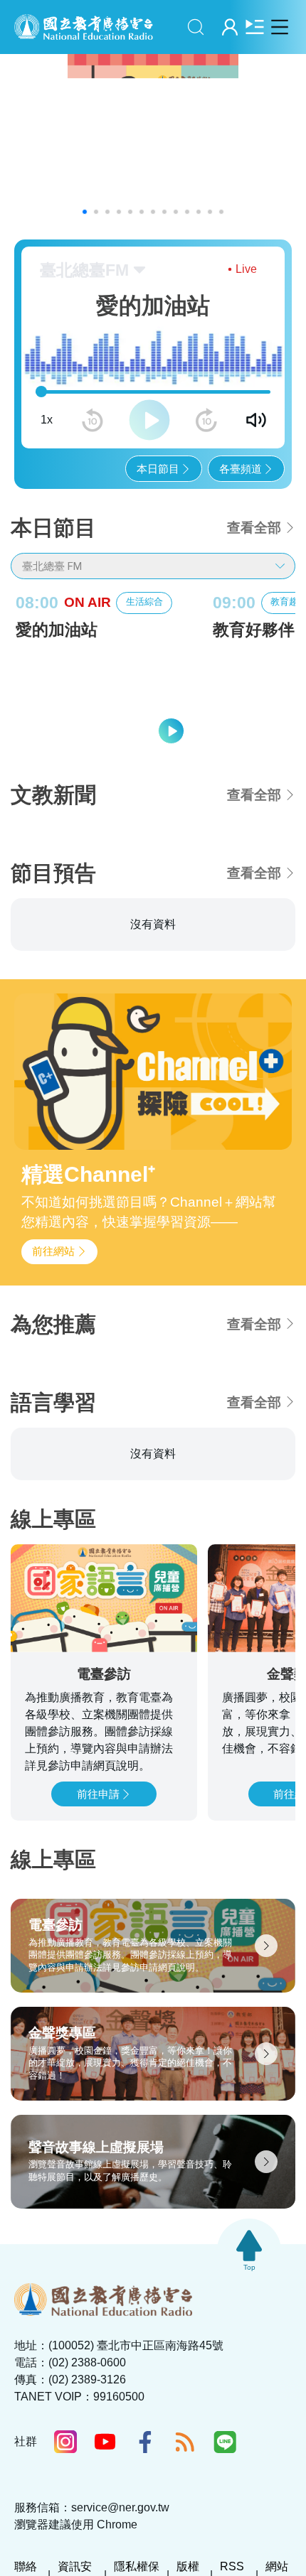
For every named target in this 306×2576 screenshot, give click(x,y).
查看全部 (254, 528)
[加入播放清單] (256, 1140)
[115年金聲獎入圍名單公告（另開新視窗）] (153, 140)
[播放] (149, 420)
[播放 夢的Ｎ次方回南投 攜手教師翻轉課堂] (192, 1141)
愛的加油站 (57, 630)
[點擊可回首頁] (84, 27)
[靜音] (256, 420)
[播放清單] (254, 27)
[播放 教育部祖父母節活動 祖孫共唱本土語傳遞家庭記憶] (192, 1249)
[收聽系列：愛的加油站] (104, 699)
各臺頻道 (241, 469)
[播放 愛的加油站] (171, 731)
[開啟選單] (279, 27)
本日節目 (158, 469)
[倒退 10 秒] (93, 420)
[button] (85, 212)
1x (47, 420)
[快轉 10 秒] (206, 420)
